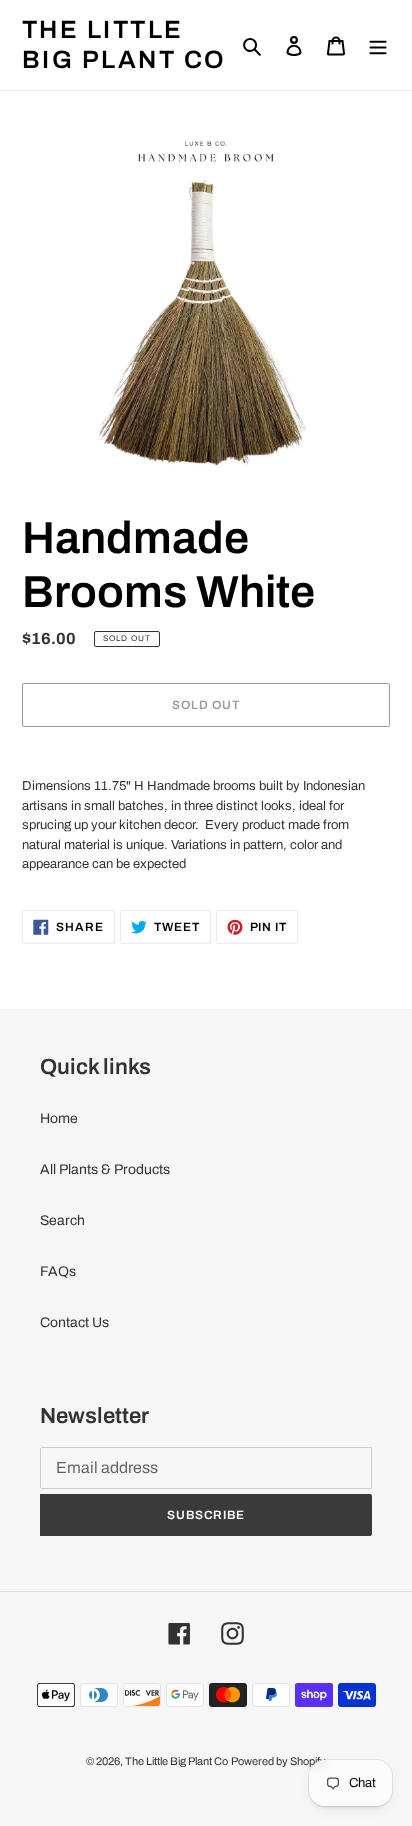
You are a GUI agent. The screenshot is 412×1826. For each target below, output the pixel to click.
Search (62, 1220)
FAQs (58, 1271)
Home (59, 1118)
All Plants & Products (105, 1169)
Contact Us (74, 1322)
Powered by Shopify (278, 1761)
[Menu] (378, 44)
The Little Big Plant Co (124, 44)
